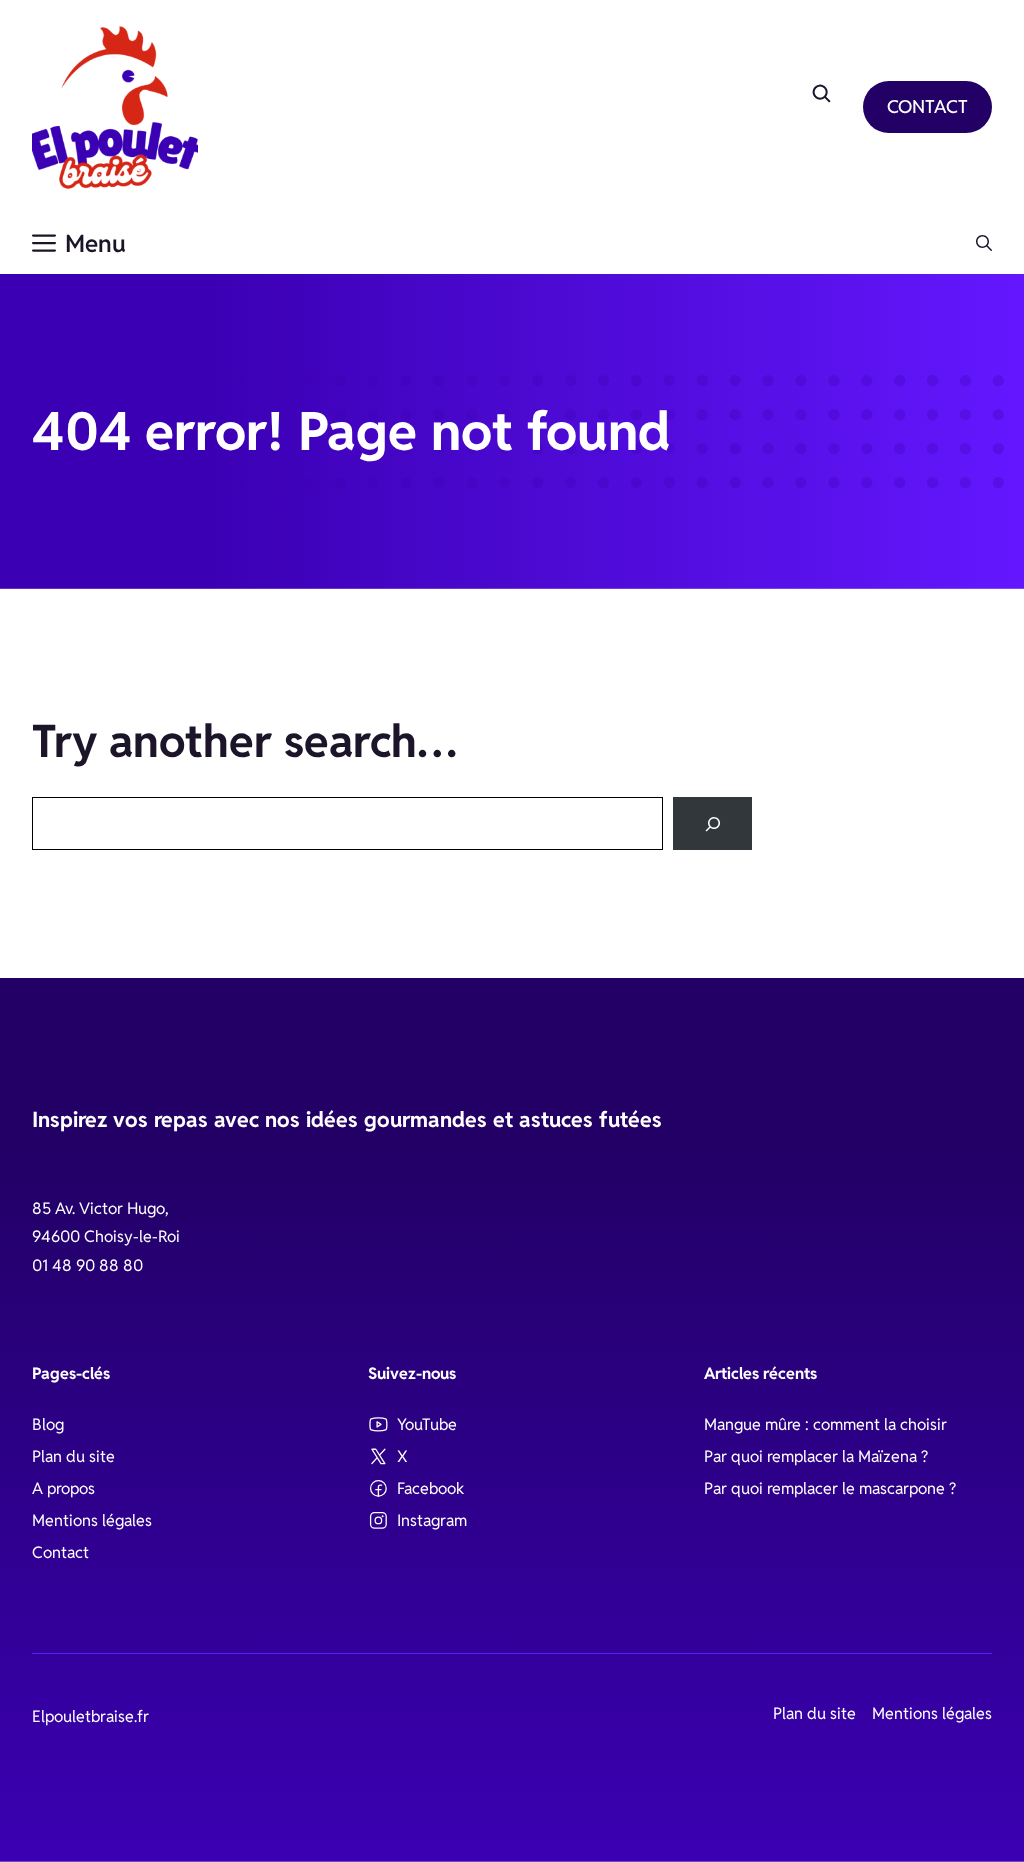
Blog (48, 1424)
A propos (63, 1488)
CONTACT (927, 106)
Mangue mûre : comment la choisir (825, 1424)
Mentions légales (92, 1520)
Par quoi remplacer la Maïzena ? (816, 1456)
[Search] (712, 823)
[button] (984, 244)
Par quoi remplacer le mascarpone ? (830, 1488)
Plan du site (73, 1456)
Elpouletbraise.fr (90, 1716)
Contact (60, 1552)
